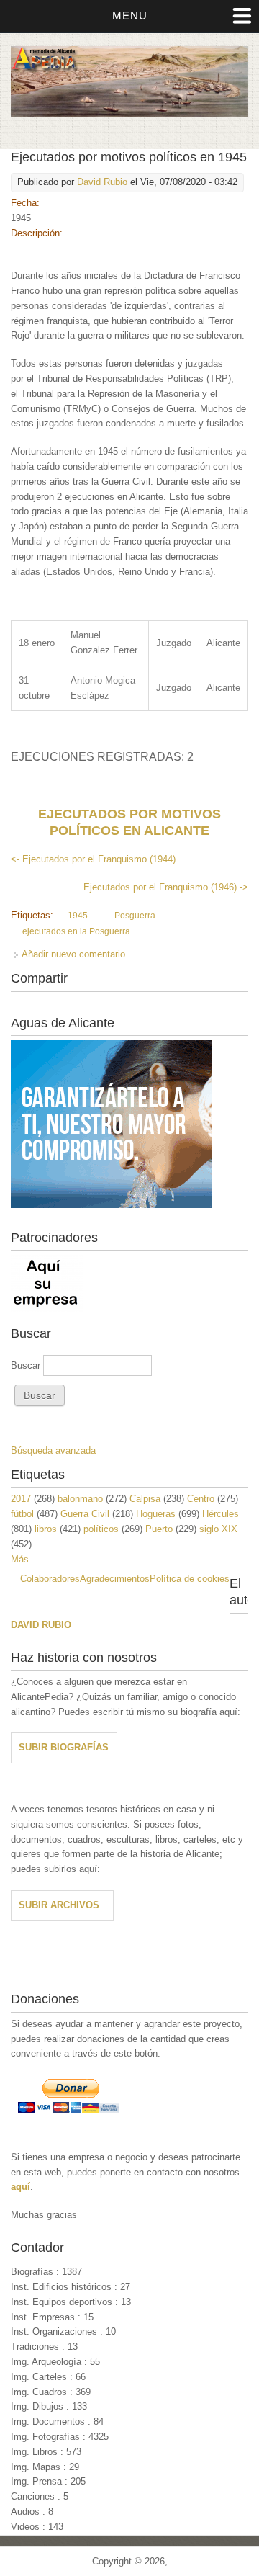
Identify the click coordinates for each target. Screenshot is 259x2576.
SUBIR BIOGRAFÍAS (64, 1747)
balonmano (80, 1499)
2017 (21, 1499)
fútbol (22, 1514)
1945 (78, 916)
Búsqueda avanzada (53, 1450)
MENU (130, 15)
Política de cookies (190, 1579)
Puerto (159, 1529)
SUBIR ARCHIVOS (59, 1905)
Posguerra (135, 916)
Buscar (27, 1365)
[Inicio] (129, 113)
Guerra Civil (85, 1514)
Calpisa (145, 1499)
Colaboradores (50, 1579)
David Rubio (102, 182)
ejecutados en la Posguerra (76, 931)
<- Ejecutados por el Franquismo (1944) (93, 859)
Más (20, 1559)
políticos (101, 1529)
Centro (201, 1499)
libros (46, 1529)
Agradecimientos (115, 1579)
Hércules (221, 1514)
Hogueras (156, 1514)
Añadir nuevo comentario (73, 954)
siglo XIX (218, 1529)
